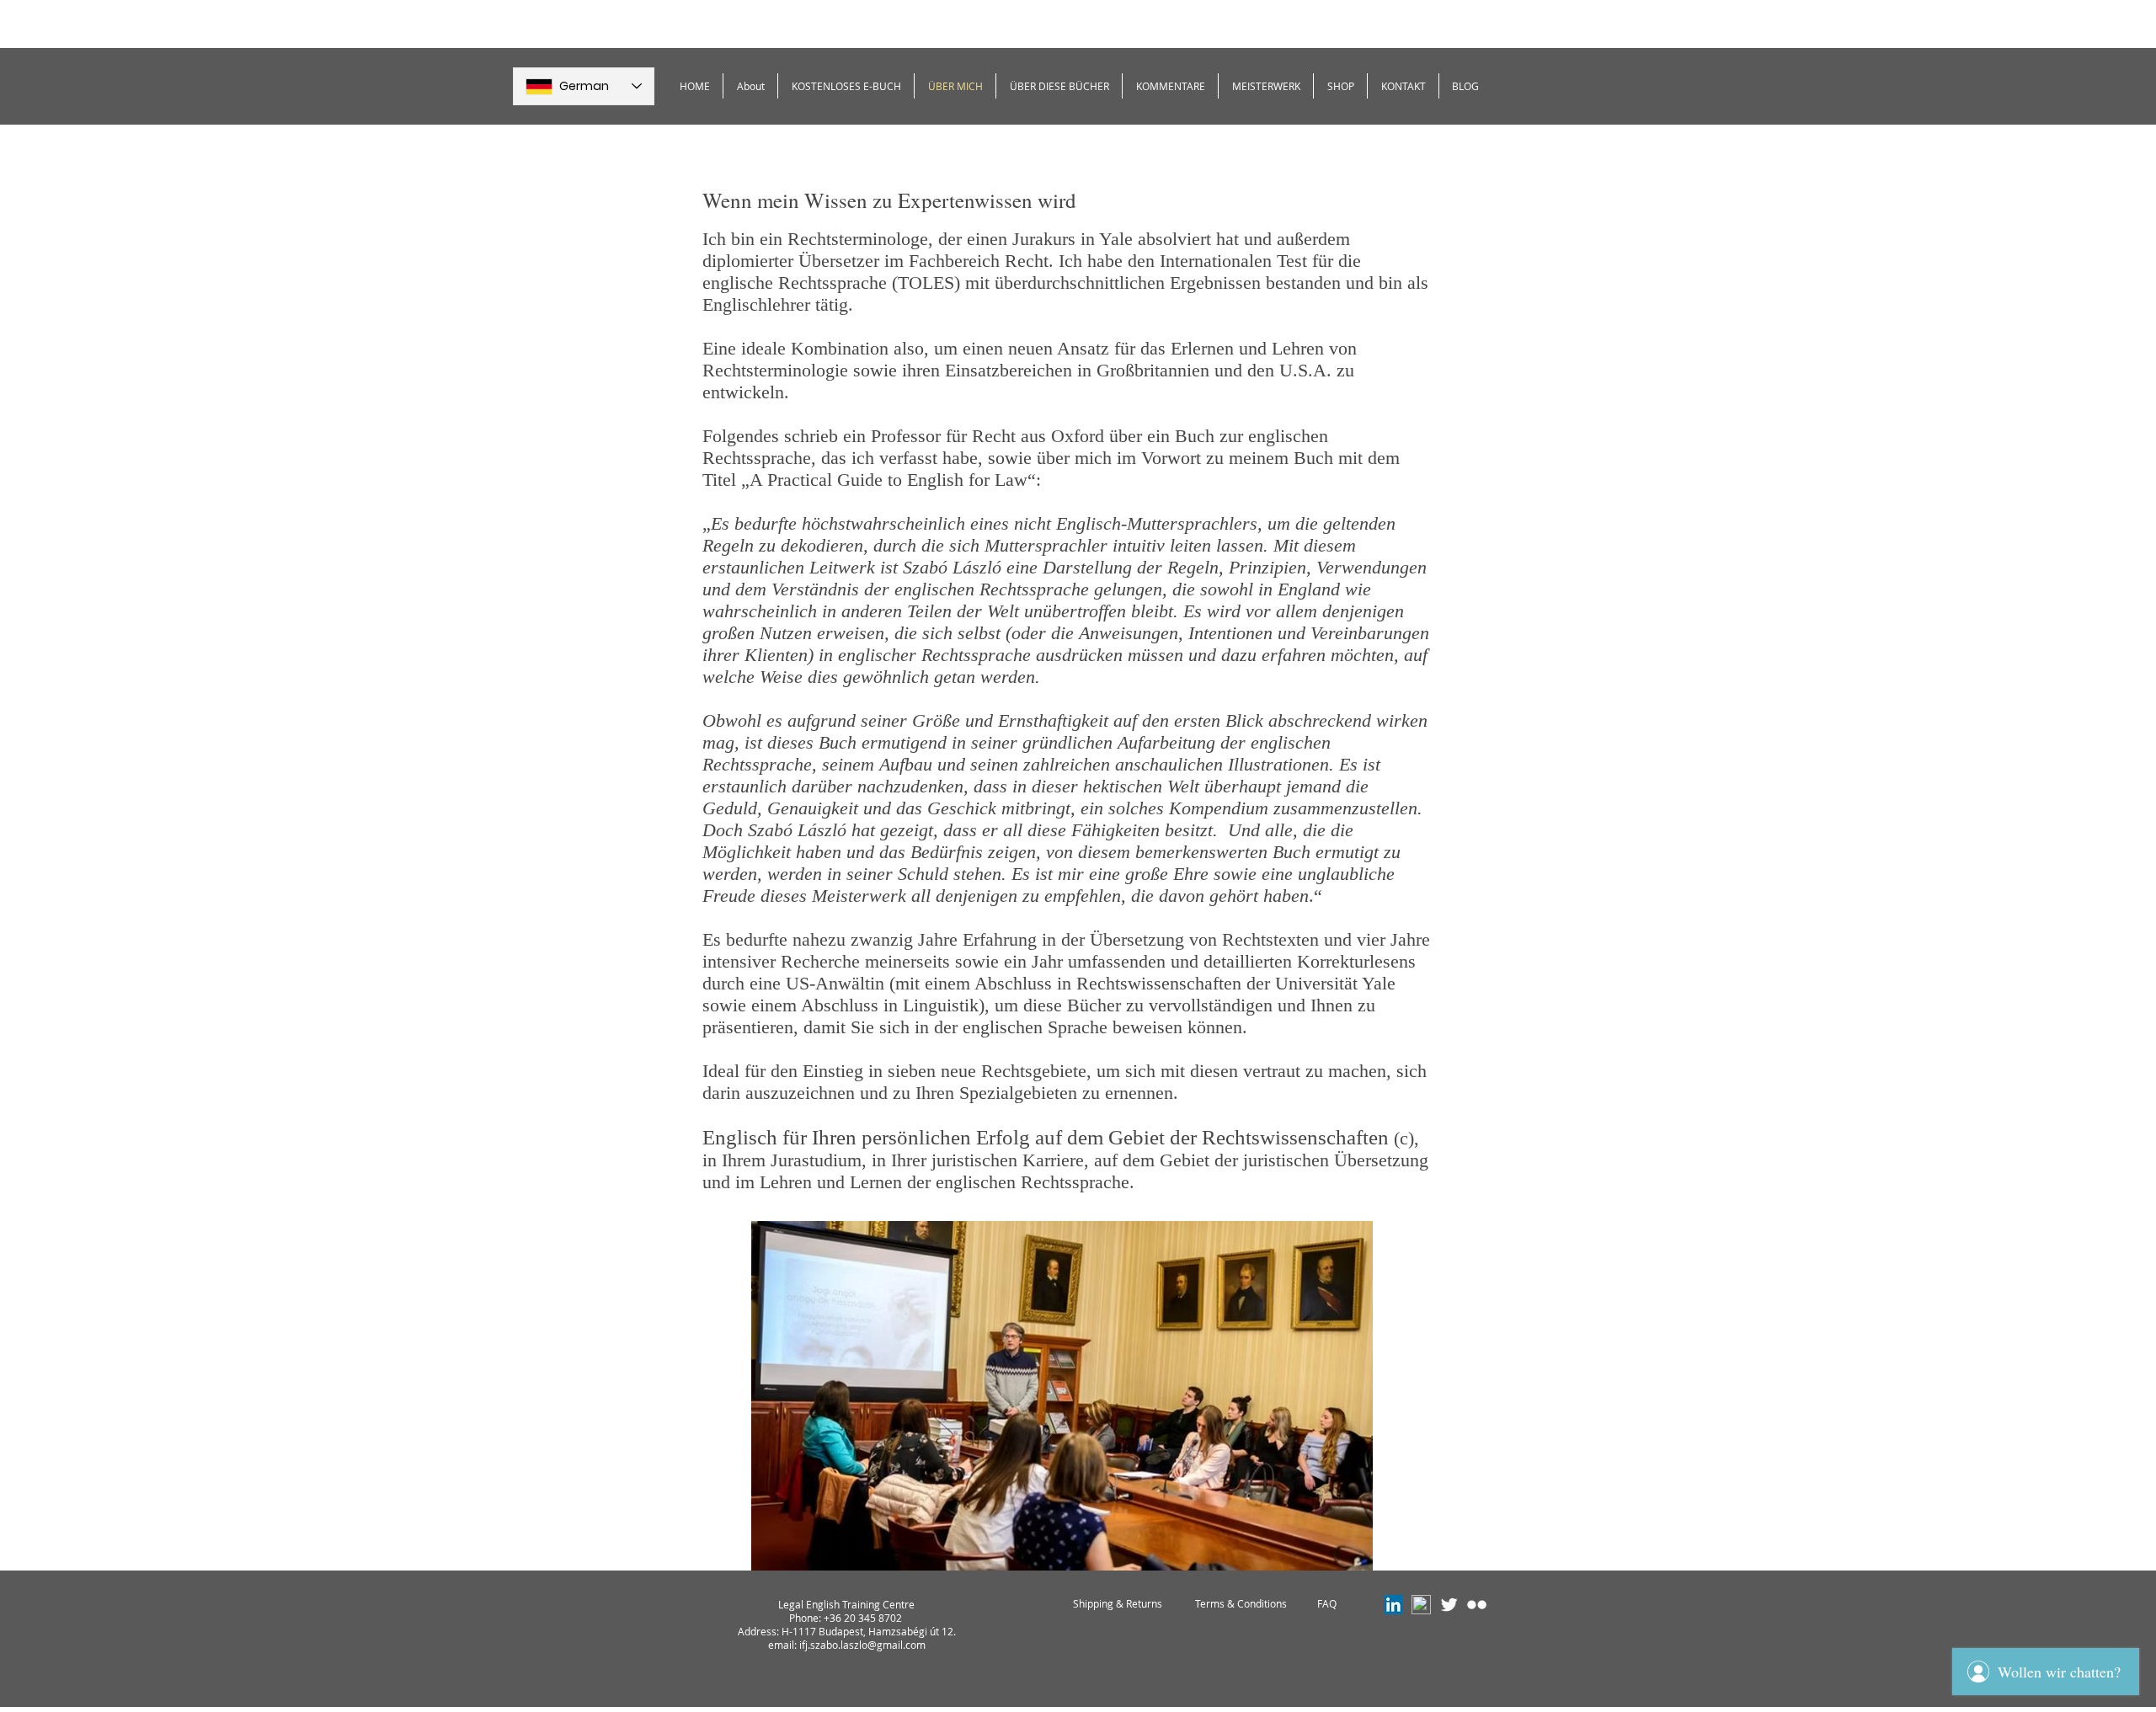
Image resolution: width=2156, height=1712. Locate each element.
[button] (846, 86)
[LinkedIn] (1393, 1605)
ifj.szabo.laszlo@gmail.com (862, 1645)
